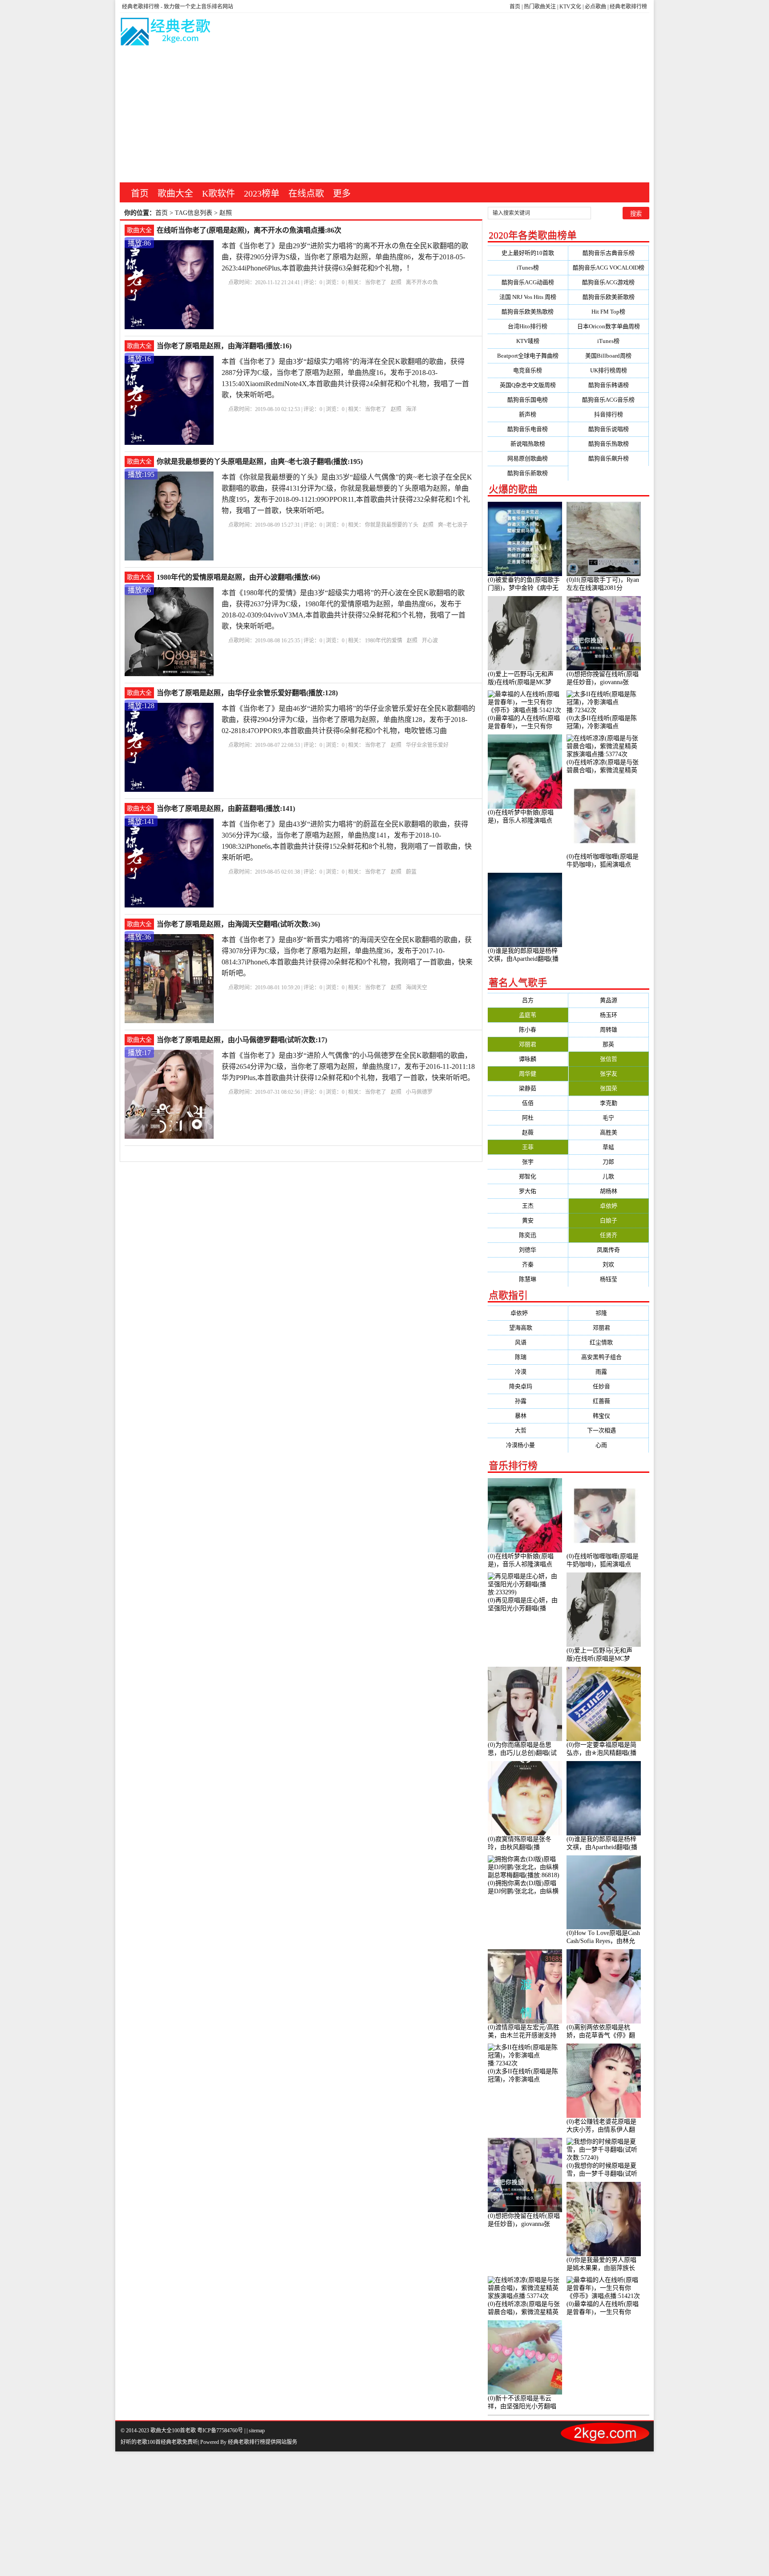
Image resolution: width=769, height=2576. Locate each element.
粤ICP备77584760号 (220, 2431)
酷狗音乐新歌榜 (528, 473)
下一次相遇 (609, 1430)
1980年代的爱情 (384, 641)
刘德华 (528, 1250)
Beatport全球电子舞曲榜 (528, 356)
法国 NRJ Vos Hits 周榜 (528, 297)
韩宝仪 (609, 1416)
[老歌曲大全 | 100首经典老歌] (166, 33)
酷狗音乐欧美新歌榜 (609, 297)
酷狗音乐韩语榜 (609, 385)
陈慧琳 (528, 1279)
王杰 (528, 1206)
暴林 (528, 1416)
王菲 (528, 1147)
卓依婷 (609, 1206)
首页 (515, 7)
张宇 (528, 1162)
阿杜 (528, 1118)
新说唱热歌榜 (528, 444)
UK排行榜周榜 (609, 370)
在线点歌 (306, 194)
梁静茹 (528, 1088)
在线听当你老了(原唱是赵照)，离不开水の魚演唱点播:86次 (249, 230)
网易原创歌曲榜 (528, 458)
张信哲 (609, 1059)
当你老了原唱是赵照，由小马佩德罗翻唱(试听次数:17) (242, 1040)
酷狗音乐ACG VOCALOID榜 (609, 268)
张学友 (609, 1074)
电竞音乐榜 (528, 370)
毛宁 (608, 1118)
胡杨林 (609, 1191)
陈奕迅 (528, 1235)
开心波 (430, 641)
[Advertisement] (384, 116)
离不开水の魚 (422, 282)
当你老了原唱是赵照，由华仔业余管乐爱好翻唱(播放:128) (247, 693)
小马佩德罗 (419, 1092)
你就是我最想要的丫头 (392, 525)
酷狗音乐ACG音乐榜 (608, 400)
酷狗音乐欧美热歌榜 (528, 312)
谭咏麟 (528, 1059)
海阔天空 (417, 988)
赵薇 (528, 1132)
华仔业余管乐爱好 (427, 745)
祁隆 (608, 1313)
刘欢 (608, 1264)
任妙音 (609, 1386)
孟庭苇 (528, 1015)
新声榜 (528, 414)
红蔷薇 (609, 1401)
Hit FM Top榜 (608, 312)
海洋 (411, 409)
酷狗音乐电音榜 (528, 429)
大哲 (528, 1430)
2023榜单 (262, 194)
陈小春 (528, 1030)
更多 (342, 194)
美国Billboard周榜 (608, 356)
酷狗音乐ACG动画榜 (528, 282)
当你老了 (376, 282)
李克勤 (609, 1103)
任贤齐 (609, 1235)
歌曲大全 (175, 194)
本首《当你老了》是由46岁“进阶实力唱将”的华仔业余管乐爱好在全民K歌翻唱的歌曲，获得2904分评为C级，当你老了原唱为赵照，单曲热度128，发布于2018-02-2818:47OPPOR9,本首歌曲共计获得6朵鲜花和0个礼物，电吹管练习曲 (348, 720)
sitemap (257, 2431)
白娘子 (609, 1220)
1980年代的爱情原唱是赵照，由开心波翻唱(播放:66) (238, 577)
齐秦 (528, 1264)
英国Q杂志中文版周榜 (528, 385)
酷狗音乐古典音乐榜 (609, 253)
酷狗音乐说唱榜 (609, 429)
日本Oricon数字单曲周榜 (609, 326)
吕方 (528, 1000)
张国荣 (609, 1088)
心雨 (608, 1445)
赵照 (396, 282)
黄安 (528, 1220)
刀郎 (608, 1162)
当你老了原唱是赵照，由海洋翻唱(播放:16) (224, 346)
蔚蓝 (411, 872)
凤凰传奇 (608, 1250)
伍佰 (528, 1103)
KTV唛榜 (528, 341)
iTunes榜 (528, 268)
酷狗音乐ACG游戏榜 (608, 282)
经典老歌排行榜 (628, 7)
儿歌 (608, 1176)
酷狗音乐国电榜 (528, 400)
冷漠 (528, 1372)
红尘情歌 (608, 1342)
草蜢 (608, 1147)
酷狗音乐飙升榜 (609, 458)
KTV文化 (570, 7)
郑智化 (528, 1176)
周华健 (528, 1074)
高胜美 (609, 1132)
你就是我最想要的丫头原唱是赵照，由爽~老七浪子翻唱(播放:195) (260, 462)
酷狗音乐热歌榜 (609, 444)
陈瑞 (528, 1357)
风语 (528, 1342)
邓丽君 (528, 1044)
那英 (608, 1044)
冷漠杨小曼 (528, 1445)
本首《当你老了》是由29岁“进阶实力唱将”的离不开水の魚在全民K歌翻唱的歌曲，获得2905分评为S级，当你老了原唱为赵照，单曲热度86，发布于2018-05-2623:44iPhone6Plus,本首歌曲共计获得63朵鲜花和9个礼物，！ (345, 257)
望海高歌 (528, 1328)
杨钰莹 (609, 1279)
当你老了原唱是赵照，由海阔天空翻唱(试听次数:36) (238, 924)
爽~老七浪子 (453, 525)
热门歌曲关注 (540, 7)
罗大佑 (528, 1191)
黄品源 (609, 1000)
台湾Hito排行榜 (528, 326)
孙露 (528, 1401)
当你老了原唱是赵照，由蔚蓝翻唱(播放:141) (226, 808)
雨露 (608, 1372)
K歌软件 (219, 194)
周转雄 (609, 1030)
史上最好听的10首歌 (528, 253)
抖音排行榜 (609, 414)
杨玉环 (609, 1015)
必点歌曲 (595, 7)
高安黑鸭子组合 (609, 1357)
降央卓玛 (528, 1386)
